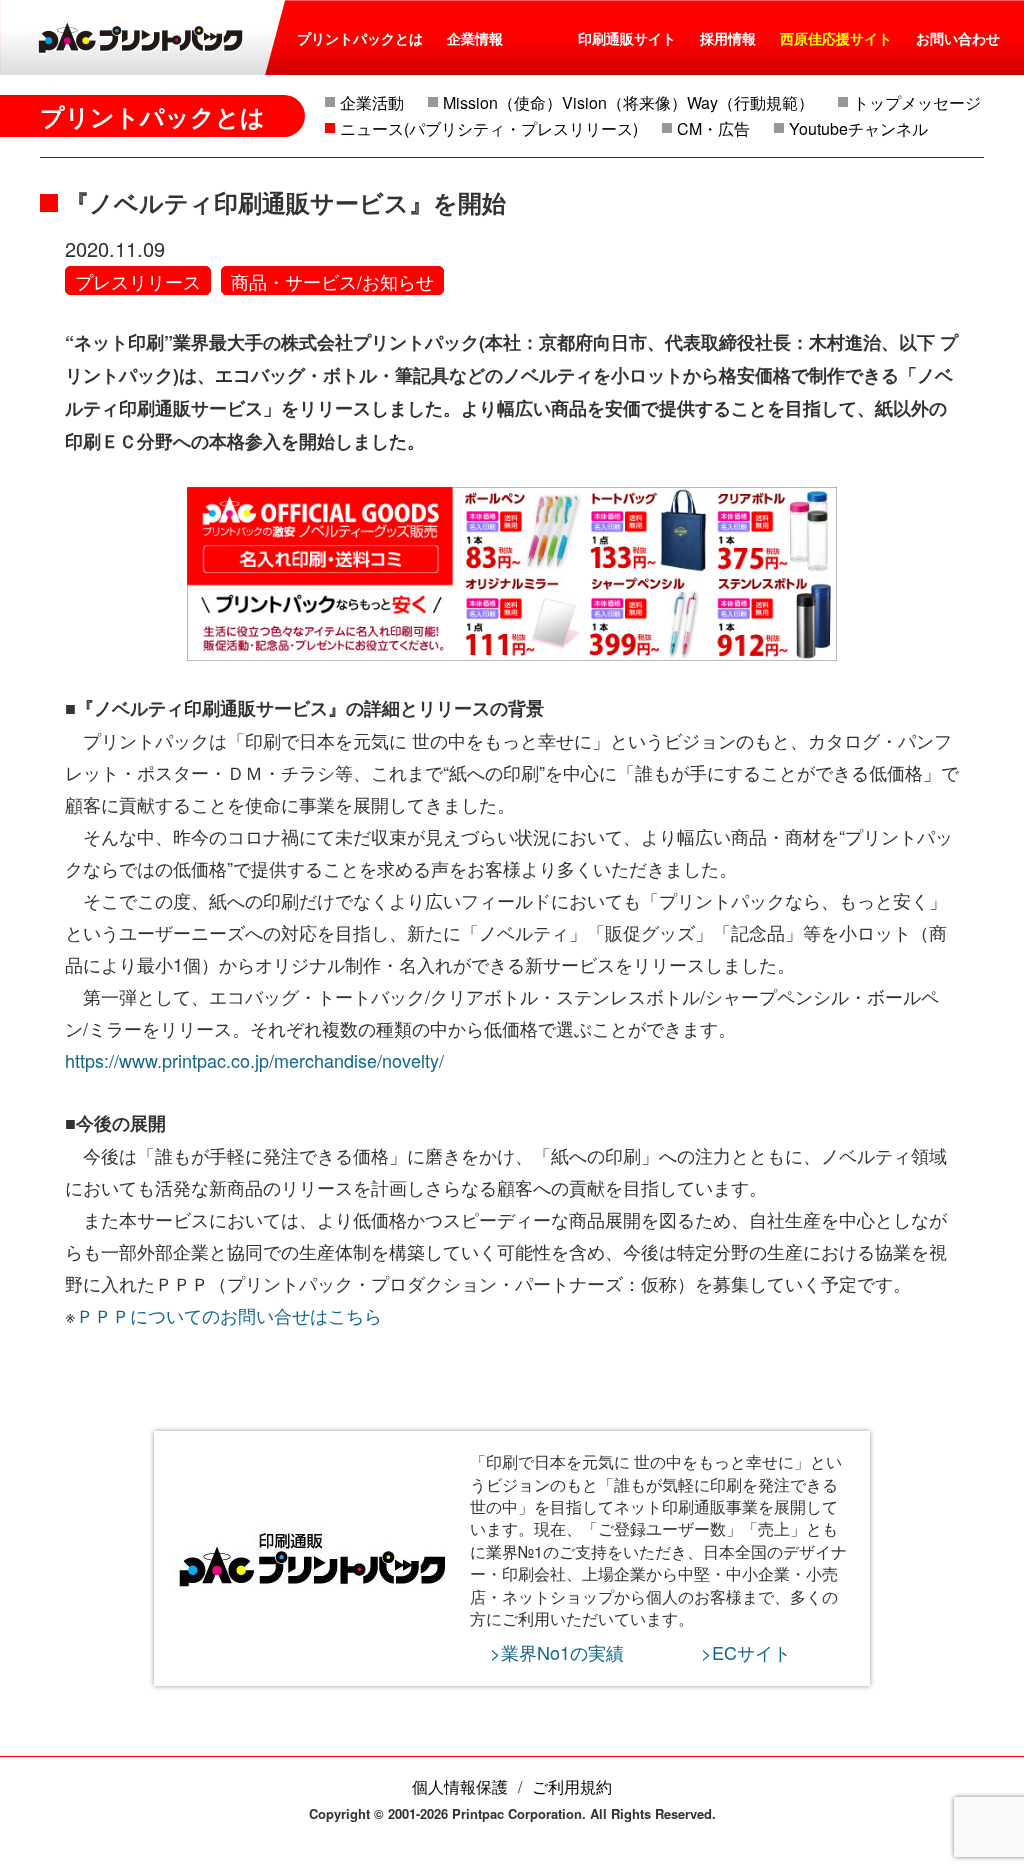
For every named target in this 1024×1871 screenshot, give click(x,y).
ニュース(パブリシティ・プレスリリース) (489, 128)
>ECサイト (746, 1652)
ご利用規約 (572, 1786)
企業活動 (372, 102)
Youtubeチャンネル (858, 128)
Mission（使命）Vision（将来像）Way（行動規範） (628, 102)
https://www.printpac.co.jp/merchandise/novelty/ (254, 1060)
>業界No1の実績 (557, 1652)
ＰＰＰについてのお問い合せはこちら (229, 1315)
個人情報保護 (460, 1786)
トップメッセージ (917, 102)
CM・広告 (713, 128)
